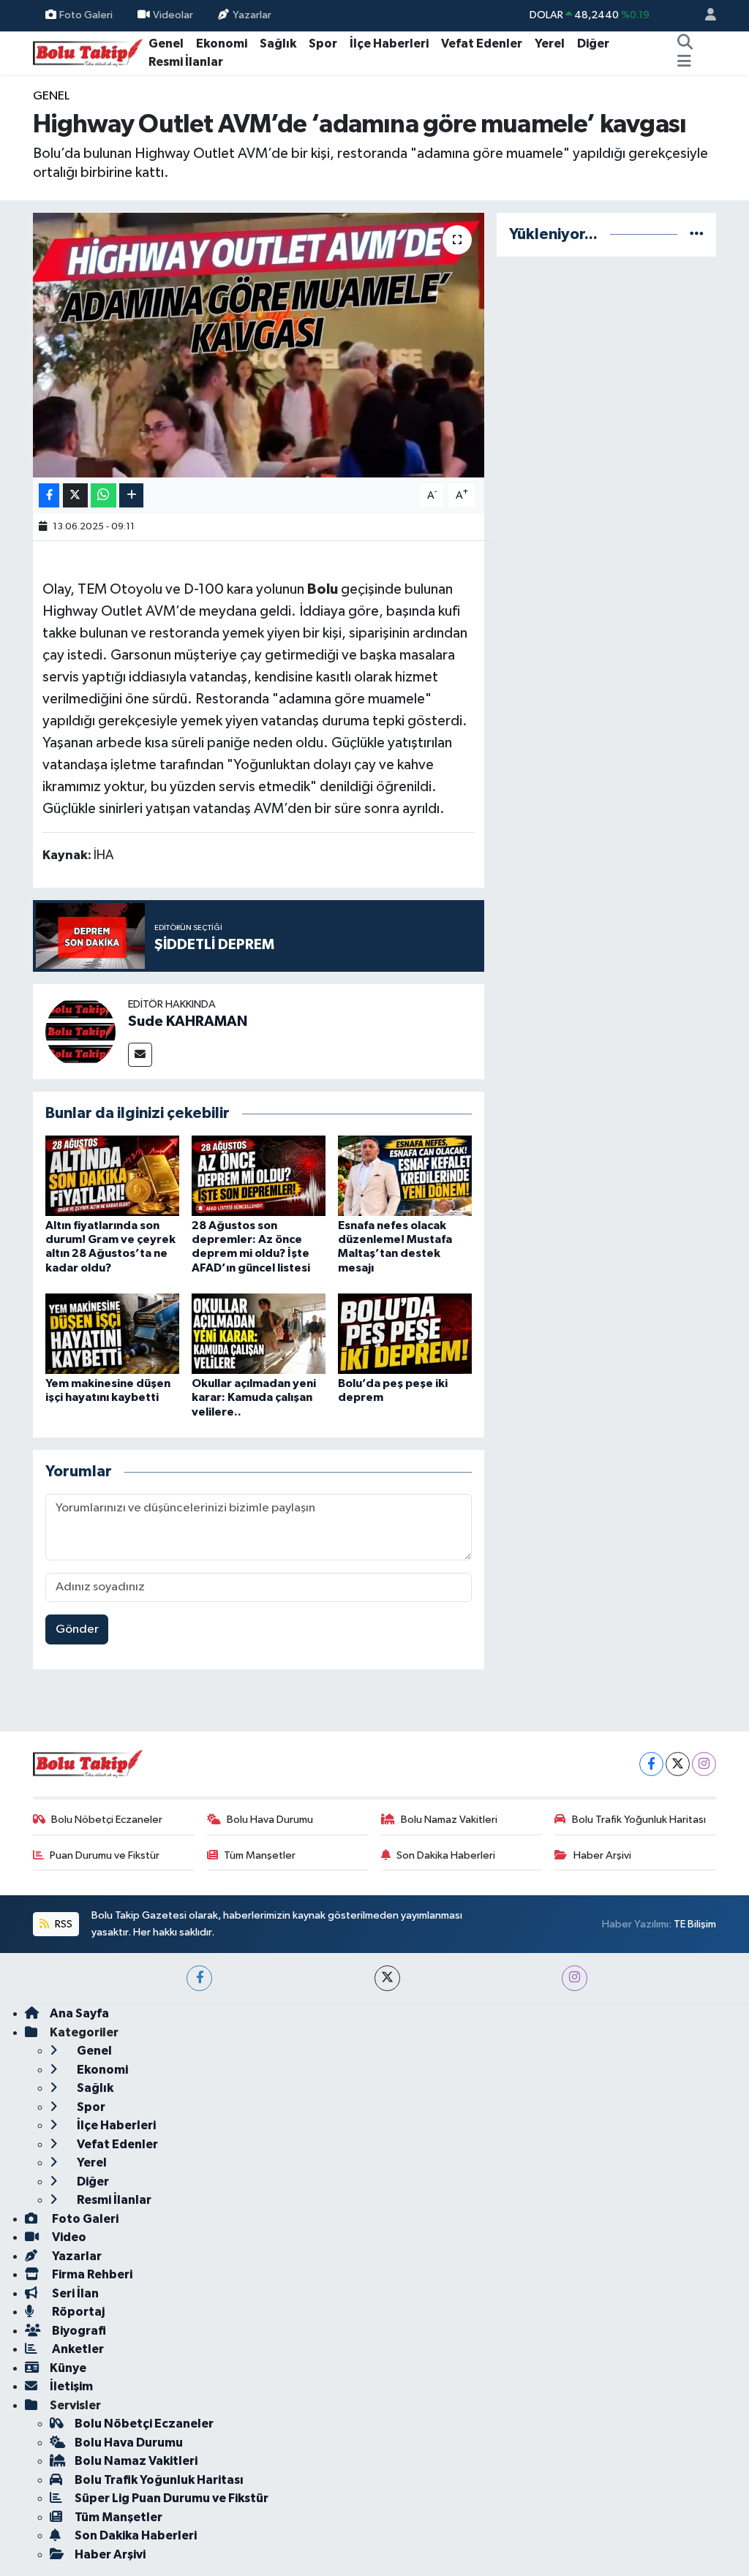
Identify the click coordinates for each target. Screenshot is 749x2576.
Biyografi (78, 2331)
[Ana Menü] (684, 62)
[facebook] (199, 1978)
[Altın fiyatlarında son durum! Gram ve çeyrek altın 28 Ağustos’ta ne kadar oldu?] (112, 1175)
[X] (678, 1764)
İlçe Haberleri (389, 44)
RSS (63, 1924)
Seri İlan (74, 2293)
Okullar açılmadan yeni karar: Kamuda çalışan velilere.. (254, 1397)
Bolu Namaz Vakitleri (449, 1820)
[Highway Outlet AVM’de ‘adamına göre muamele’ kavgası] (259, 345)
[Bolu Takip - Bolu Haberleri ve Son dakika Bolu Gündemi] (88, 52)
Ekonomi (222, 44)
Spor (323, 44)
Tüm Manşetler (260, 1855)
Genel (166, 44)
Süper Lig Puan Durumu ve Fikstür (172, 2498)
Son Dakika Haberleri (446, 1855)
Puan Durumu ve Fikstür (105, 1855)
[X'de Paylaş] (75, 495)
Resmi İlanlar (186, 62)
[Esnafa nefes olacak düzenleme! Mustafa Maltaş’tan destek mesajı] (405, 1175)
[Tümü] (697, 234)
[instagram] (575, 1978)
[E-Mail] (140, 1055)
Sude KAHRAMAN (188, 1021)
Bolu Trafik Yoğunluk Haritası (639, 1820)
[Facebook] (651, 1764)
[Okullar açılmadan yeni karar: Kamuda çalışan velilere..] (259, 1333)
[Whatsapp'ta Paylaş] (103, 495)
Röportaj (77, 2312)
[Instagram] (704, 1764)
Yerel (550, 44)
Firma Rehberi (91, 2274)
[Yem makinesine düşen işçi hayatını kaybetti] (112, 1333)
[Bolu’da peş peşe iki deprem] (405, 1333)
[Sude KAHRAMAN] (80, 1031)
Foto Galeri (86, 15)
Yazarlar (252, 15)
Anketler (77, 2349)
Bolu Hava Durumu (270, 1820)
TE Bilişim (695, 1924)
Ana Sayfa (79, 2013)
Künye (68, 2368)
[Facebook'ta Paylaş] (49, 495)
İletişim (71, 2386)
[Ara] (685, 44)
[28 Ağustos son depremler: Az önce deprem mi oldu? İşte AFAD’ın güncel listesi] (259, 1175)
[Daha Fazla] (131, 495)
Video (68, 2237)
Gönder (77, 1629)
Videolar (173, 15)
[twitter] (387, 1978)
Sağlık (278, 44)
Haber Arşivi (602, 1855)
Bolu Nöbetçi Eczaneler (107, 1820)
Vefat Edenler (482, 44)
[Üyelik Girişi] (704, 16)
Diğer (593, 44)
